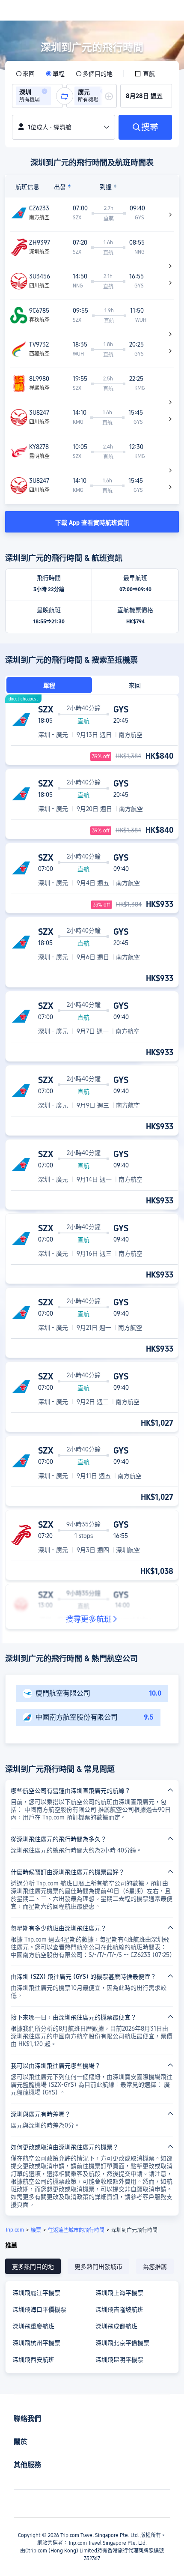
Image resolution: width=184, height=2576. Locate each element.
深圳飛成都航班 (116, 2326)
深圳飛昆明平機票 (119, 2360)
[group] (37, 96)
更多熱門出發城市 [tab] (98, 2267)
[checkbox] (145, 74)
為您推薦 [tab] (155, 2267)
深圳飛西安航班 (33, 2360)
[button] (45, 91)
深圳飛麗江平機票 (36, 2293)
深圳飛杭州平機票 (36, 2343)
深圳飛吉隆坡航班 (119, 2310)
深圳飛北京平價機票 (122, 2343)
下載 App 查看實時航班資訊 (92, 523)
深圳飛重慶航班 (33, 2326)
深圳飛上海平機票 (119, 2293)
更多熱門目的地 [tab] (33, 2267)
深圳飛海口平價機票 (39, 2310)
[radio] (25, 74)
